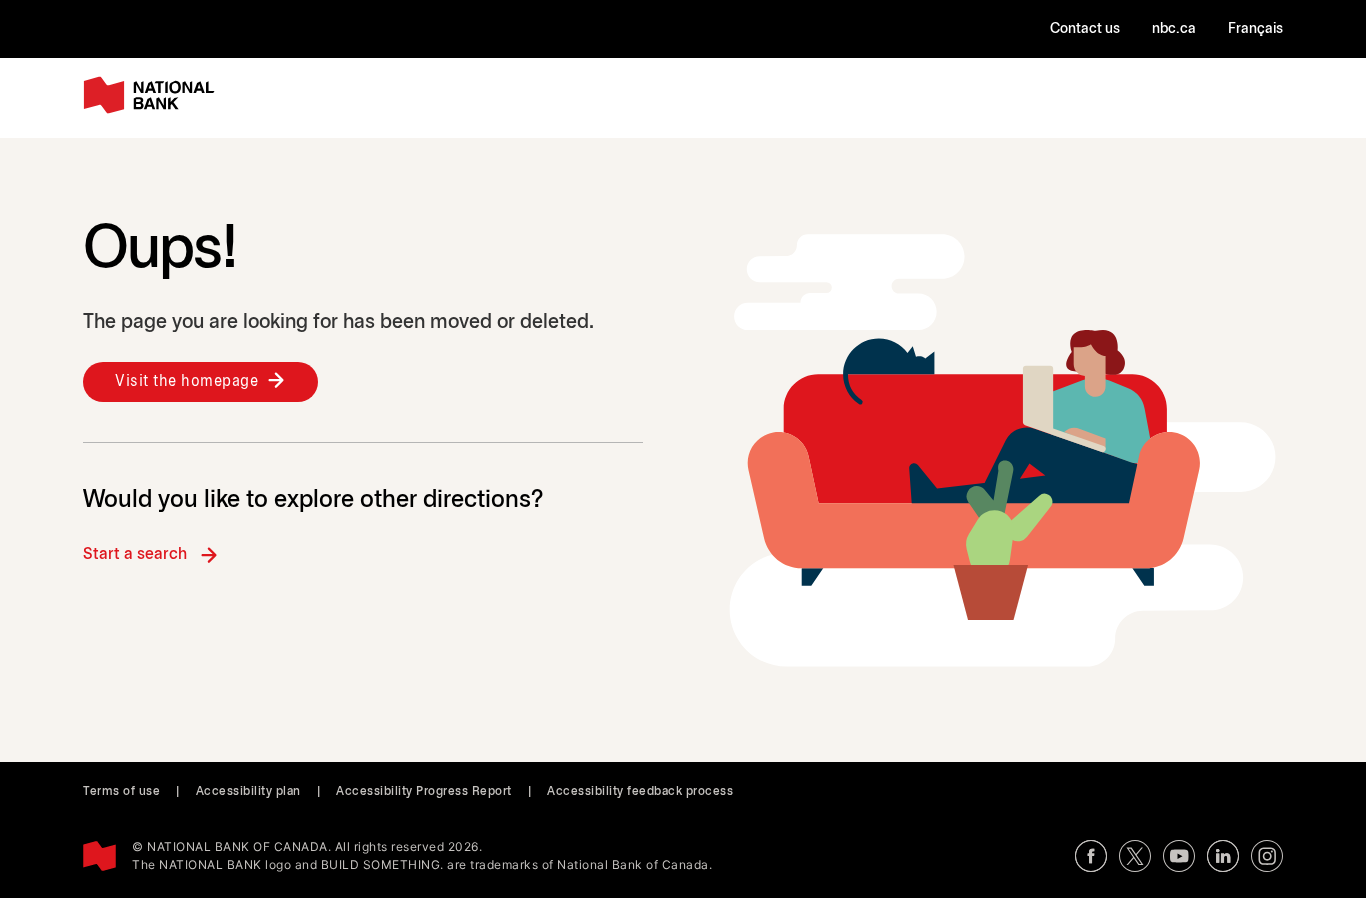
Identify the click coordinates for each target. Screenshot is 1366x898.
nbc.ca (1174, 29)
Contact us (1085, 29)
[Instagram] (1267, 856)
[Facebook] (1091, 856)
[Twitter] (1135, 856)
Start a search (135, 554)
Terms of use (121, 791)
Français (1255, 29)
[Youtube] (1179, 856)
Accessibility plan (248, 791)
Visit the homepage (186, 381)
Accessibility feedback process (640, 791)
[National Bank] (153, 95)
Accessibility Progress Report (424, 791)
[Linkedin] (1223, 856)
